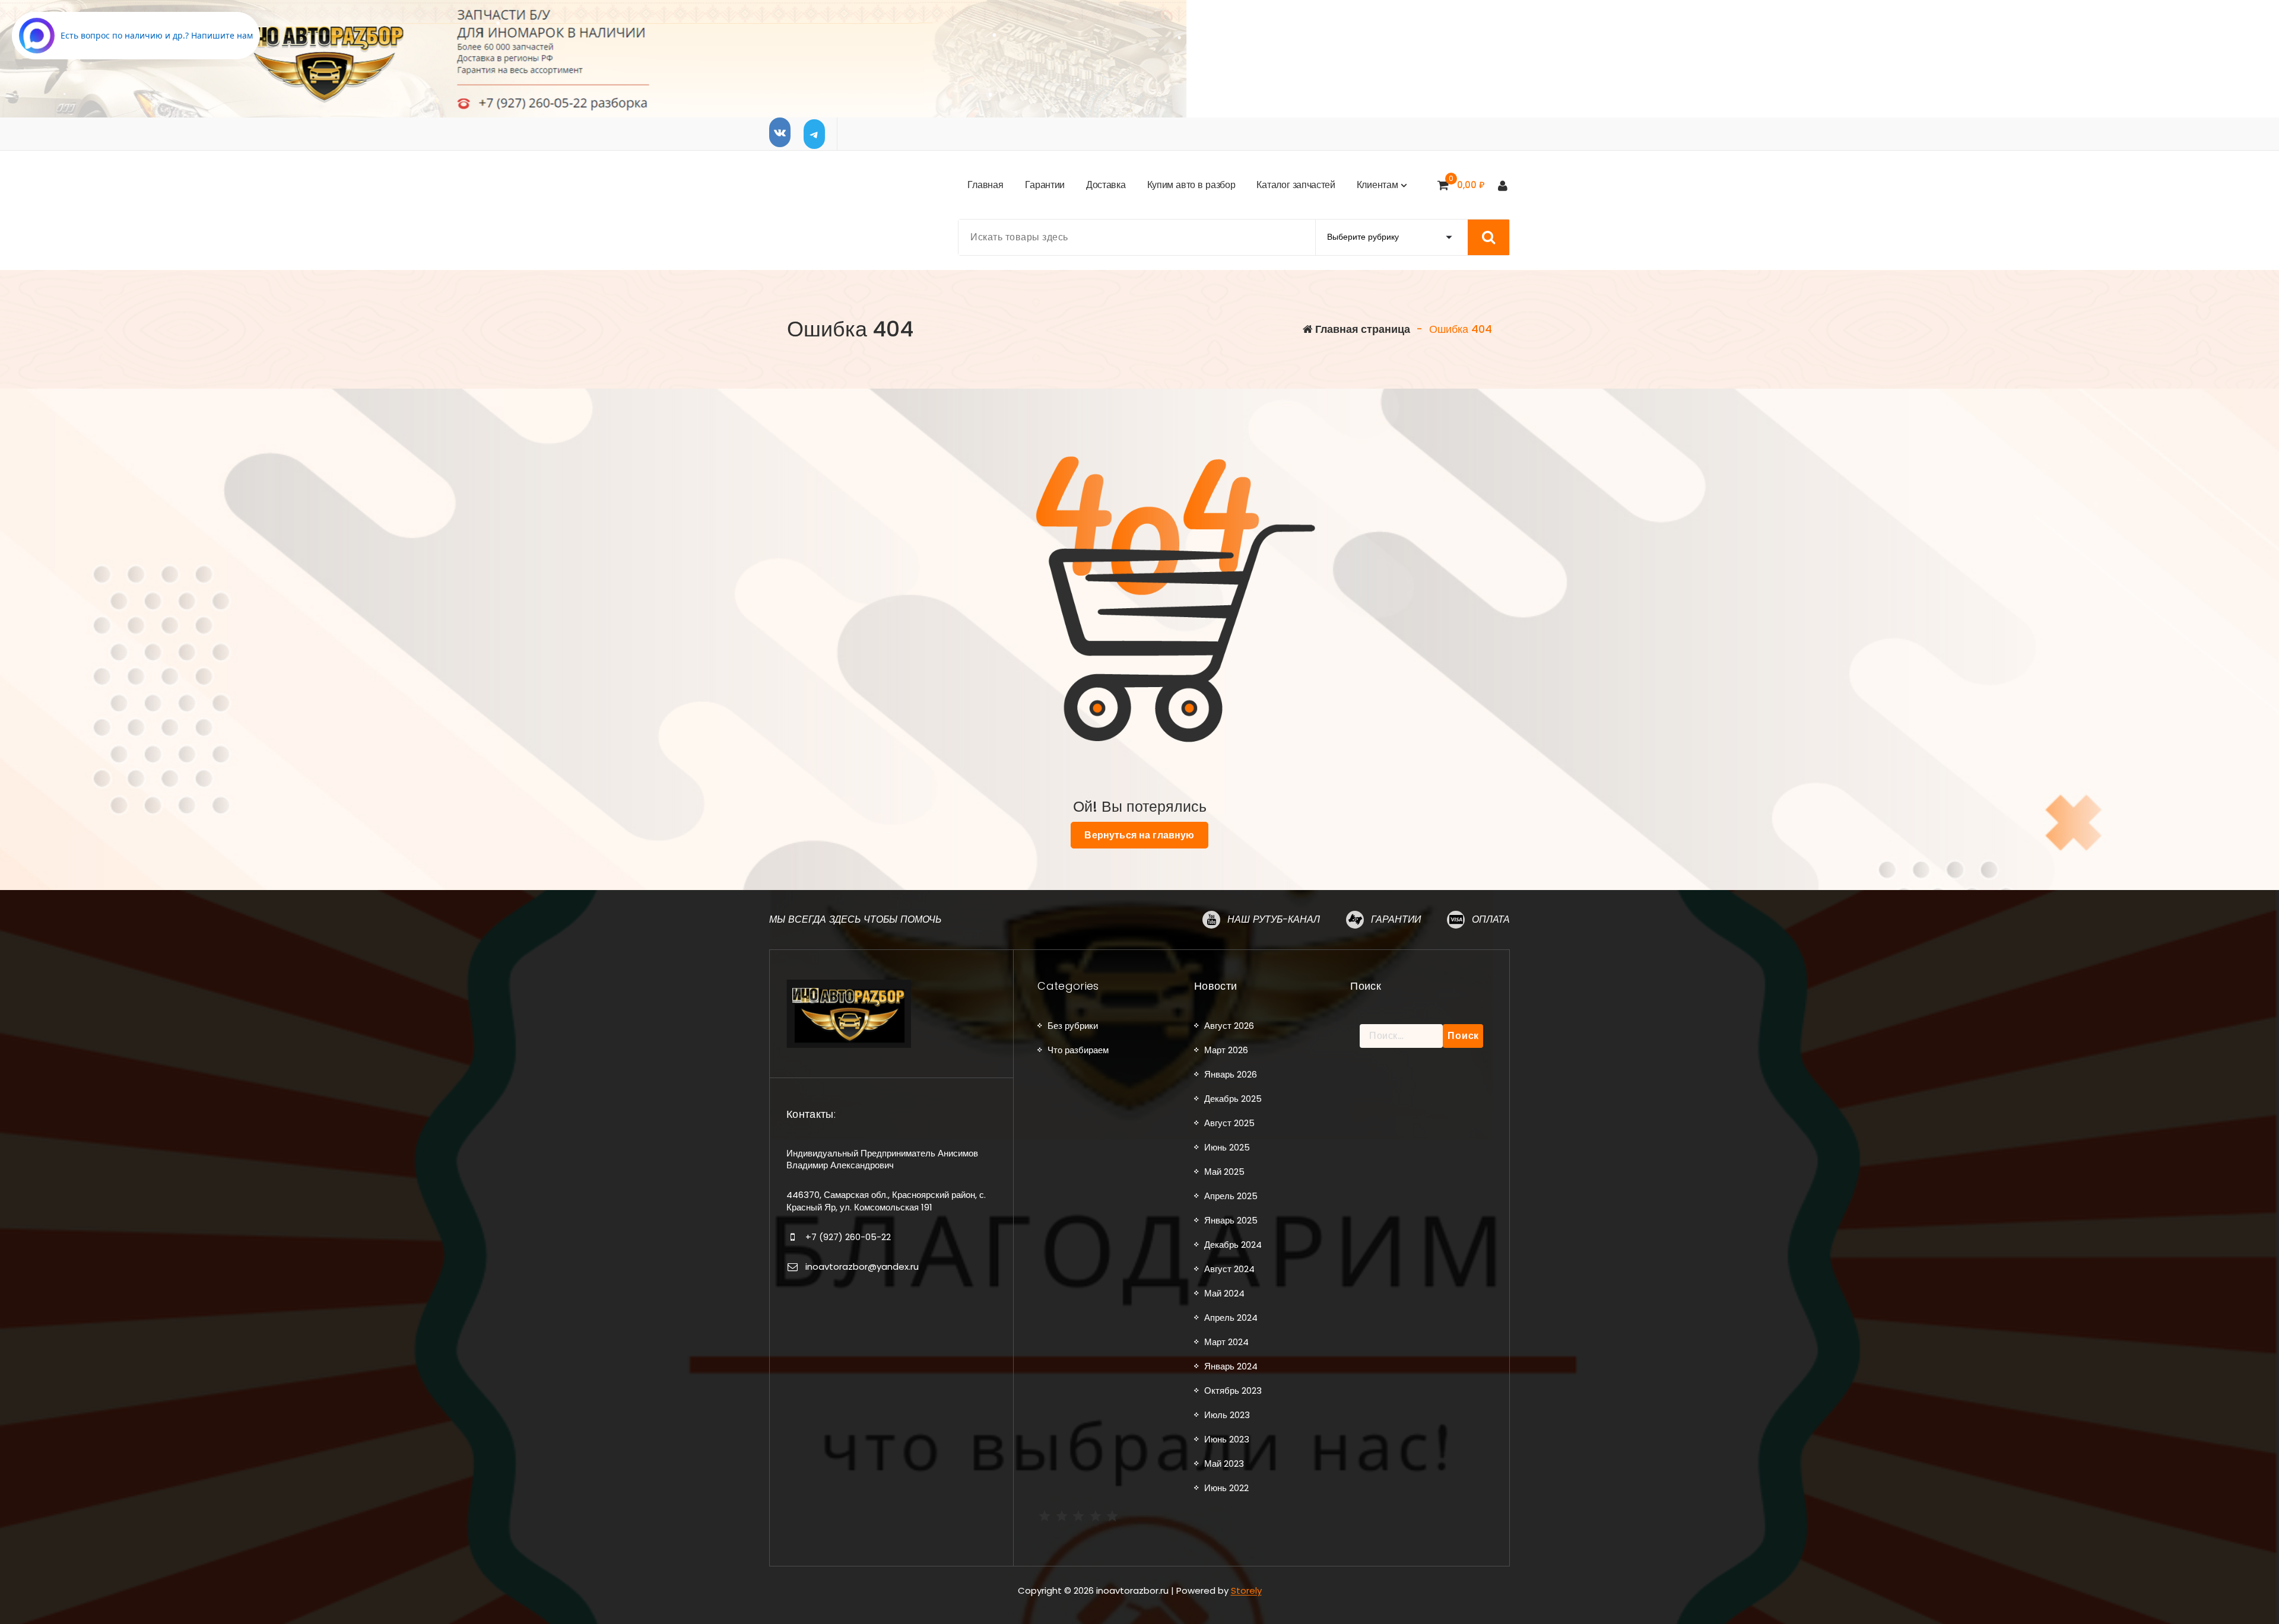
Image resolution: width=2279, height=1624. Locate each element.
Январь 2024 (1231, 1366)
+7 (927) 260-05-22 (848, 1237)
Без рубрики (1073, 1026)
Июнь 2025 (1227, 1147)
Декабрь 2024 (1233, 1245)
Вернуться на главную (1139, 835)
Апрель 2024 (1231, 1318)
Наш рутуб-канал (1274, 919)
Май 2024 (1224, 1293)
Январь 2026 (1231, 1074)
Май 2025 (1224, 1172)
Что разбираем (1078, 1050)
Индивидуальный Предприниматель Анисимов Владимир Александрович (882, 1159)
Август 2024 (1229, 1269)
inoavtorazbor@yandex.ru (862, 1267)
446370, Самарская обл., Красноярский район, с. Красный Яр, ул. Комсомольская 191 (886, 1201)
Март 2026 (1226, 1050)
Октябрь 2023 (1233, 1391)
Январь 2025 (1231, 1220)
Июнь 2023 (1227, 1439)
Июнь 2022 (1226, 1488)
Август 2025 (1229, 1123)
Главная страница (1361, 329)
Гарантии (1396, 919)
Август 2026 (1229, 1026)
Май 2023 (1224, 1463)
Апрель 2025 (1231, 1196)
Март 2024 (1226, 1342)
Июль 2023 (1227, 1415)
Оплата (1491, 919)
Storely (1246, 1590)
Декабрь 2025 (1233, 1099)
